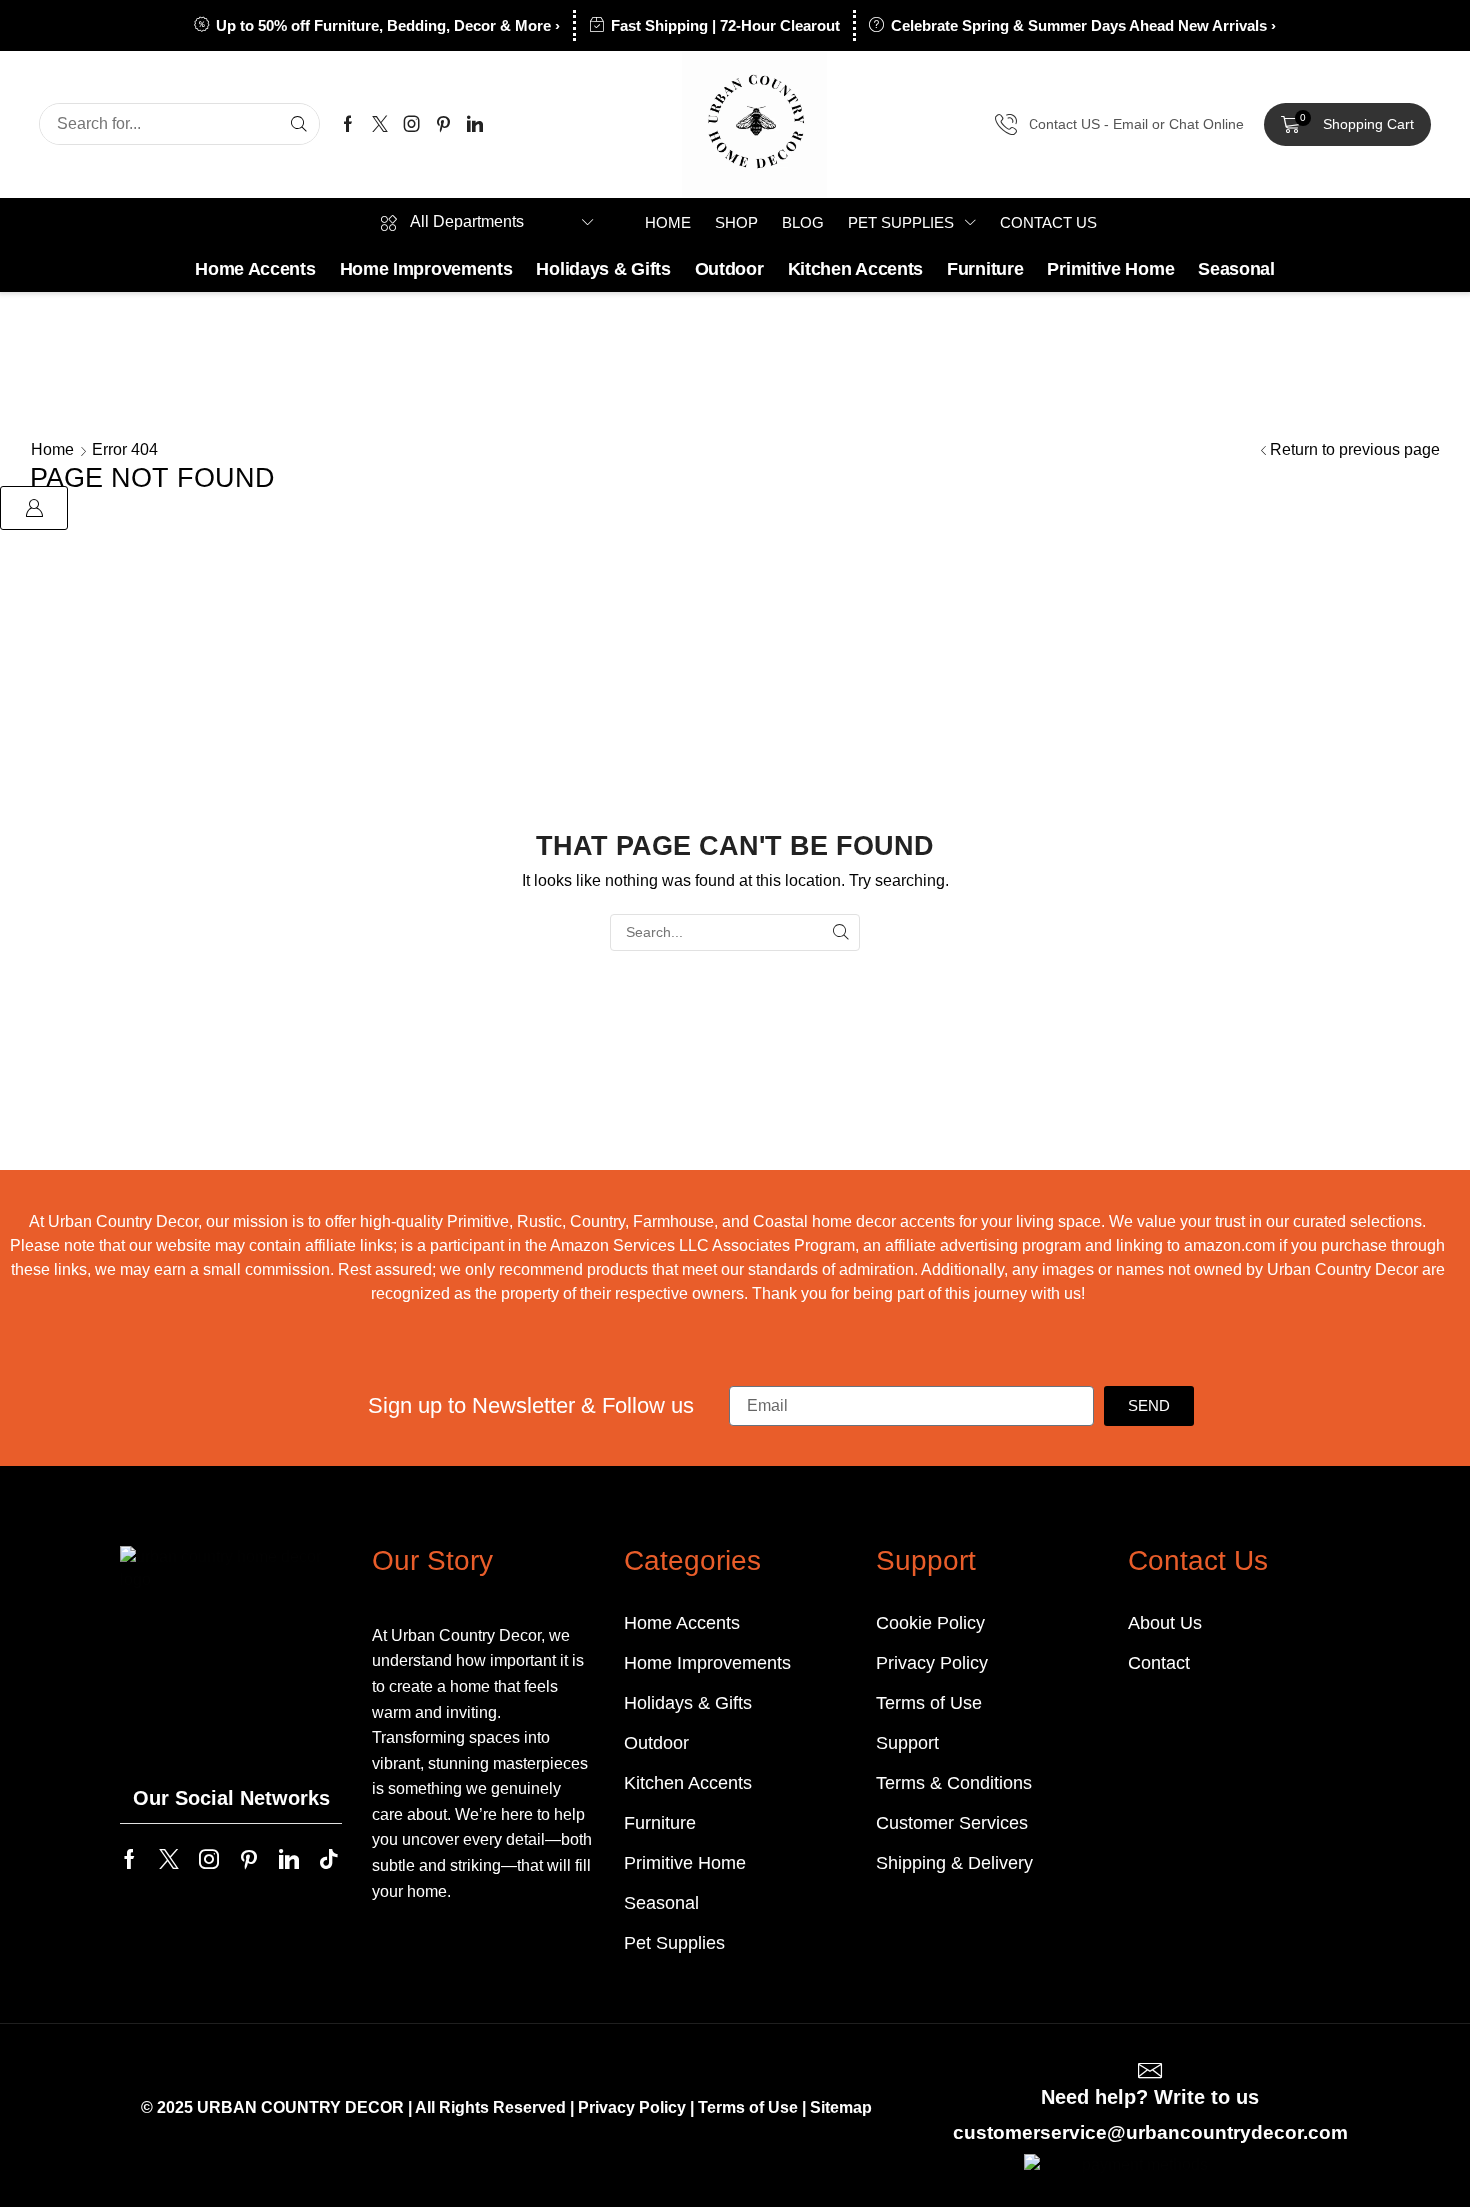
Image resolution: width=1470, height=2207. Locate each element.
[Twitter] (380, 124)
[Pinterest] (443, 124)
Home (52, 449)
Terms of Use (748, 2107)
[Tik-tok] (329, 1859)
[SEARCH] (841, 932)
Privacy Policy (632, 2107)
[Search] (299, 124)
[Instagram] (412, 124)
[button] (1347, 125)
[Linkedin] (475, 124)
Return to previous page (1355, 449)
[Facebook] (348, 124)
